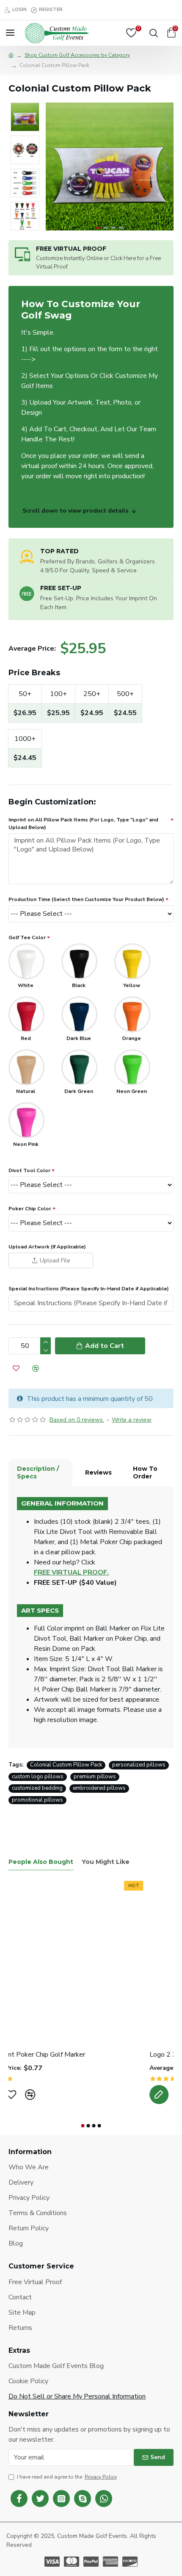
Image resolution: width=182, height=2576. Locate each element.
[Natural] (26, 1067)
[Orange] (132, 1014)
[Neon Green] (132, 1067)
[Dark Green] (79, 1067)
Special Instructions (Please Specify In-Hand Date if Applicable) (89, 1289)
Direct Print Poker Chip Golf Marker (61, 2055)
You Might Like (106, 1862)
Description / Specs (38, 1472)
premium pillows (95, 1777)
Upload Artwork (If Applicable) (47, 1247)
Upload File (55, 1260)
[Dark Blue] (79, 1014)
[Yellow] (132, 961)
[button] (54, 167)
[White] (26, 961)
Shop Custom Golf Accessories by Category (77, 55)
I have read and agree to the (67, 2477)
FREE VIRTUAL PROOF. (71, 1572)
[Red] (26, 1014)
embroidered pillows (99, 1788)
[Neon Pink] (26, 1120)
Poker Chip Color (30, 1209)
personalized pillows (139, 1765)
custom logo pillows (38, 1777)
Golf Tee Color (27, 937)
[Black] (79, 961)
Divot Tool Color (29, 1170)
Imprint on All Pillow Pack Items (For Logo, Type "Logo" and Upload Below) (83, 824)
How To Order (145, 1472)
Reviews (98, 1472)
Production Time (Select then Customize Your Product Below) (86, 899)
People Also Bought (41, 1862)
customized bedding (37, 1788)
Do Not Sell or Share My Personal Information (77, 2396)
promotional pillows (37, 1800)
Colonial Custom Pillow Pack (66, 1765)
